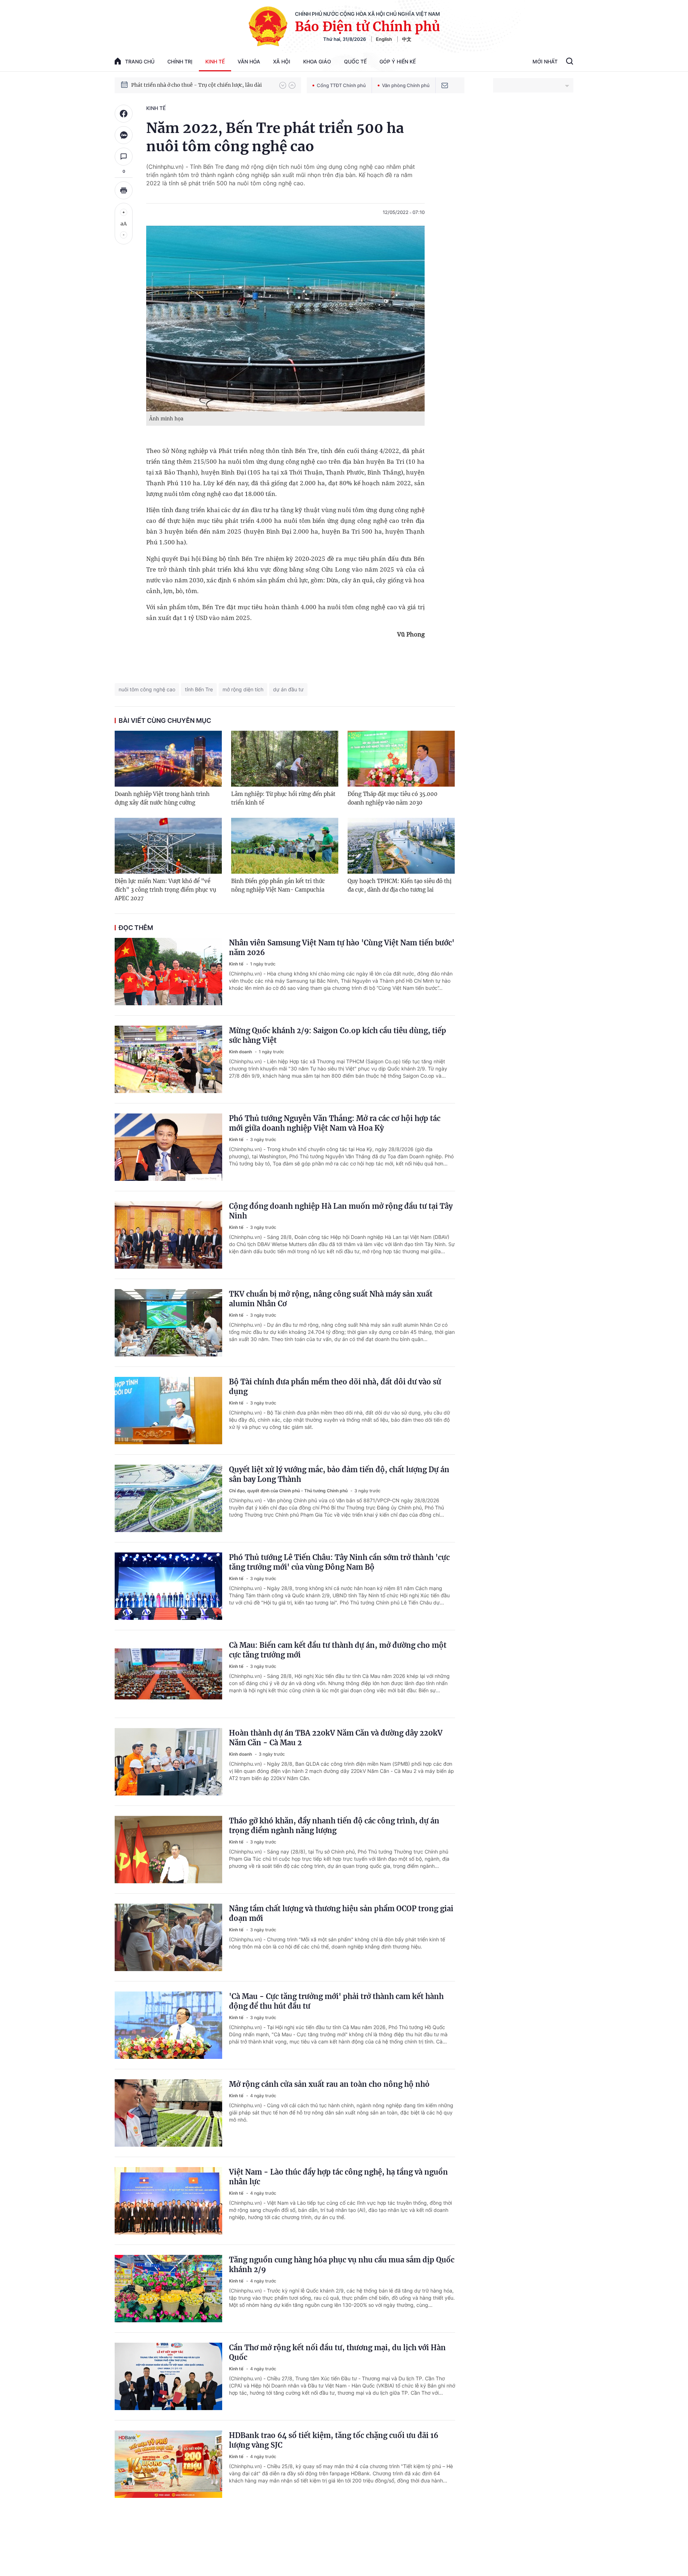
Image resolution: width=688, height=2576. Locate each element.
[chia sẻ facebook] (124, 114)
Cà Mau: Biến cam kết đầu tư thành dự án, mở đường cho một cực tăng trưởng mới (338, 1650)
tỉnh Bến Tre (199, 689)
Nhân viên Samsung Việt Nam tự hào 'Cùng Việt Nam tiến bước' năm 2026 (342, 948)
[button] (283, 85)
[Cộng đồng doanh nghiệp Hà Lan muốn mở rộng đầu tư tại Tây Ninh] (168, 1235)
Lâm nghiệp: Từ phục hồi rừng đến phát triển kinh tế (283, 798)
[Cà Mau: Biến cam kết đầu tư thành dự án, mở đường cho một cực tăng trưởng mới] (168, 1674)
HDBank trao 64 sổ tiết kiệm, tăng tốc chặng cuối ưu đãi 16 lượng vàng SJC (334, 2440)
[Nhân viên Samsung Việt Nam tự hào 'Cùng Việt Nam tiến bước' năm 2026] (168, 972)
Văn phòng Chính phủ (406, 85)
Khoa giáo (317, 61)
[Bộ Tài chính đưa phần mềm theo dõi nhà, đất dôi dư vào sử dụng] (168, 1411)
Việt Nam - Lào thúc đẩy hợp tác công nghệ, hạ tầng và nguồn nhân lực (338, 2177)
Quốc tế (355, 61)
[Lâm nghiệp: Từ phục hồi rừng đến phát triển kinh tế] (285, 759)
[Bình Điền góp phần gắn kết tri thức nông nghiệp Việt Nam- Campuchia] (285, 846)
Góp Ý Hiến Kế (398, 61)
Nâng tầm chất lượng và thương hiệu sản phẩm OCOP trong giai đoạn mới (341, 1913)
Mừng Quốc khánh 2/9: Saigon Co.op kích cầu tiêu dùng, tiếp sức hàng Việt (338, 1035)
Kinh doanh (241, 1052)
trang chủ (140, 61)
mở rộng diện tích (243, 689)
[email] (445, 85)
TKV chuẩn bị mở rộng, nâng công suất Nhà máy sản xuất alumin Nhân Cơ (331, 1299)
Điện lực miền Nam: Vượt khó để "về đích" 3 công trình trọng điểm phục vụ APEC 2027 (165, 890)
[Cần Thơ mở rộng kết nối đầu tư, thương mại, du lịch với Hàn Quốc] (168, 2376)
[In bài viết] (124, 190)
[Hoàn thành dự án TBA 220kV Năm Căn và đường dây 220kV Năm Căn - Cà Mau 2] (168, 1762)
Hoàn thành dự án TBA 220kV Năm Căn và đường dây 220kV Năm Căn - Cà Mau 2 (336, 1738)
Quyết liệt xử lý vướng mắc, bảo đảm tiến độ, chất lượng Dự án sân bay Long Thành (339, 1474)
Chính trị (180, 61)
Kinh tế (215, 61)
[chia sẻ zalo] (124, 135)
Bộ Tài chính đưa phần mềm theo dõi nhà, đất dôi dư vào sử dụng (335, 1387)
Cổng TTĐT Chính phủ (341, 85)
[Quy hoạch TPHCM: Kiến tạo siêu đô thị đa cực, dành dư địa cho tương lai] (401, 846)
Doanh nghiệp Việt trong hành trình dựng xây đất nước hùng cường (162, 798)
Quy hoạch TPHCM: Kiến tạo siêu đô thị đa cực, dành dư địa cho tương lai (400, 885)
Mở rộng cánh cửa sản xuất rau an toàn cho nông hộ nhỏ (329, 2084)
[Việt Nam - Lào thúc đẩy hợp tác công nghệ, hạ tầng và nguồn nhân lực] (168, 2201)
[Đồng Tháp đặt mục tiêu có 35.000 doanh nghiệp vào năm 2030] (401, 759)
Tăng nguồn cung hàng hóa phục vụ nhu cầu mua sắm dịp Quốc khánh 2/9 (342, 2265)
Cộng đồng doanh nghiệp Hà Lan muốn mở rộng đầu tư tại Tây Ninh (341, 1211)
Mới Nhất (545, 61)
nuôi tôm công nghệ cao (147, 689)
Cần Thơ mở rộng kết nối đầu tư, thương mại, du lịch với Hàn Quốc (337, 2352)
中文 (407, 39)
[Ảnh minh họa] (285, 319)
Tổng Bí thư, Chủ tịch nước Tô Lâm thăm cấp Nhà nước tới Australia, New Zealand (202, 85)
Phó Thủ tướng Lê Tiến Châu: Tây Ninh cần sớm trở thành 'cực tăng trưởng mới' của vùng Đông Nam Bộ (339, 1562)
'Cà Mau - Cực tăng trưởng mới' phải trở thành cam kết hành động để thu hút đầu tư (336, 2001)
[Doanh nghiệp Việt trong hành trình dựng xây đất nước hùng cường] (168, 759)
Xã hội (282, 61)
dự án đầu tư (288, 689)
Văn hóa (249, 61)
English (384, 39)
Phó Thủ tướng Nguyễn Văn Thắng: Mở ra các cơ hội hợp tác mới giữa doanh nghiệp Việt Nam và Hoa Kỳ (335, 1123)
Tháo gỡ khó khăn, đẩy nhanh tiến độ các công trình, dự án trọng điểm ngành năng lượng (334, 1826)
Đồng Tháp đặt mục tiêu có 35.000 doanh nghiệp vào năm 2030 (393, 798)
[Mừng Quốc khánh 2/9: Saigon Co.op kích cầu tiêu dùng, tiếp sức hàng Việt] (168, 1059)
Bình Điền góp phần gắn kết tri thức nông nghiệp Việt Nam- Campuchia (278, 885)
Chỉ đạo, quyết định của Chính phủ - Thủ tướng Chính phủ (289, 1491)
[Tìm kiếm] (570, 62)
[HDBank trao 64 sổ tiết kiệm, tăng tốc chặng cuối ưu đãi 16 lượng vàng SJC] (168, 2464)
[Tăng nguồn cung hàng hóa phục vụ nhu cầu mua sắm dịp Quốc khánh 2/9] (168, 2289)
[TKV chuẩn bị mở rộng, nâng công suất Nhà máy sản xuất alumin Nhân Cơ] (168, 1323)
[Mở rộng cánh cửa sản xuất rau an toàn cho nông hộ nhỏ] (168, 2113)
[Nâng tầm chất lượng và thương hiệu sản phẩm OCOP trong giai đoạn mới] (168, 1937)
